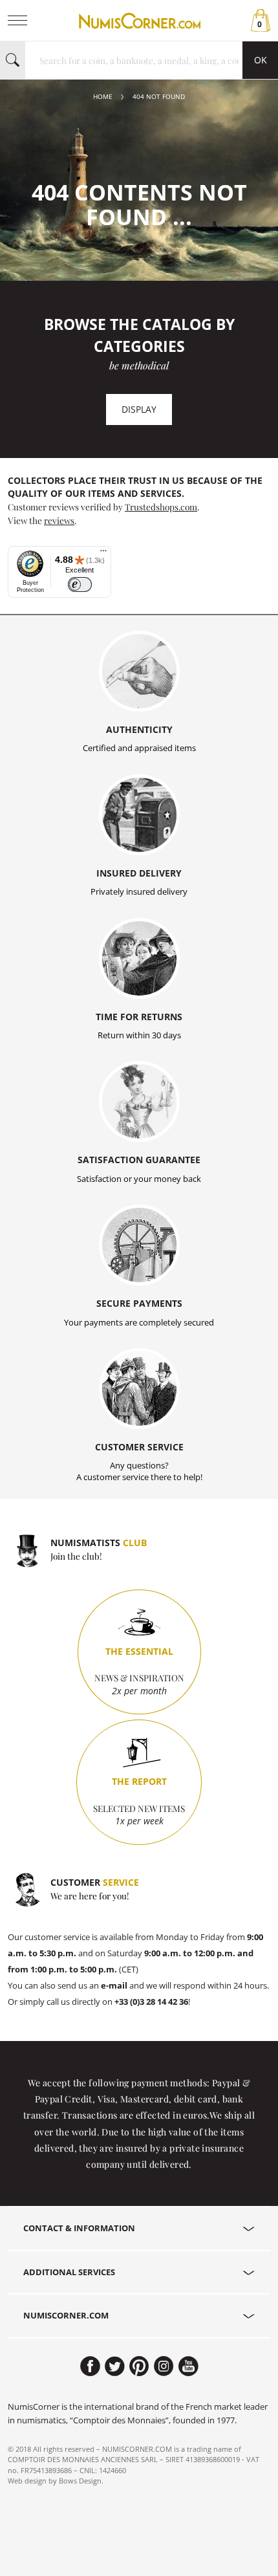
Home (103, 97)
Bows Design (80, 2481)
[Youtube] (188, 2366)
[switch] (80, 584)
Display (139, 409)
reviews (59, 520)
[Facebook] (90, 2366)
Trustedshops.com (161, 507)
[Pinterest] (139, 2366)
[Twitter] (115, 2366)
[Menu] (103, 554)
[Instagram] (164, 2366)
